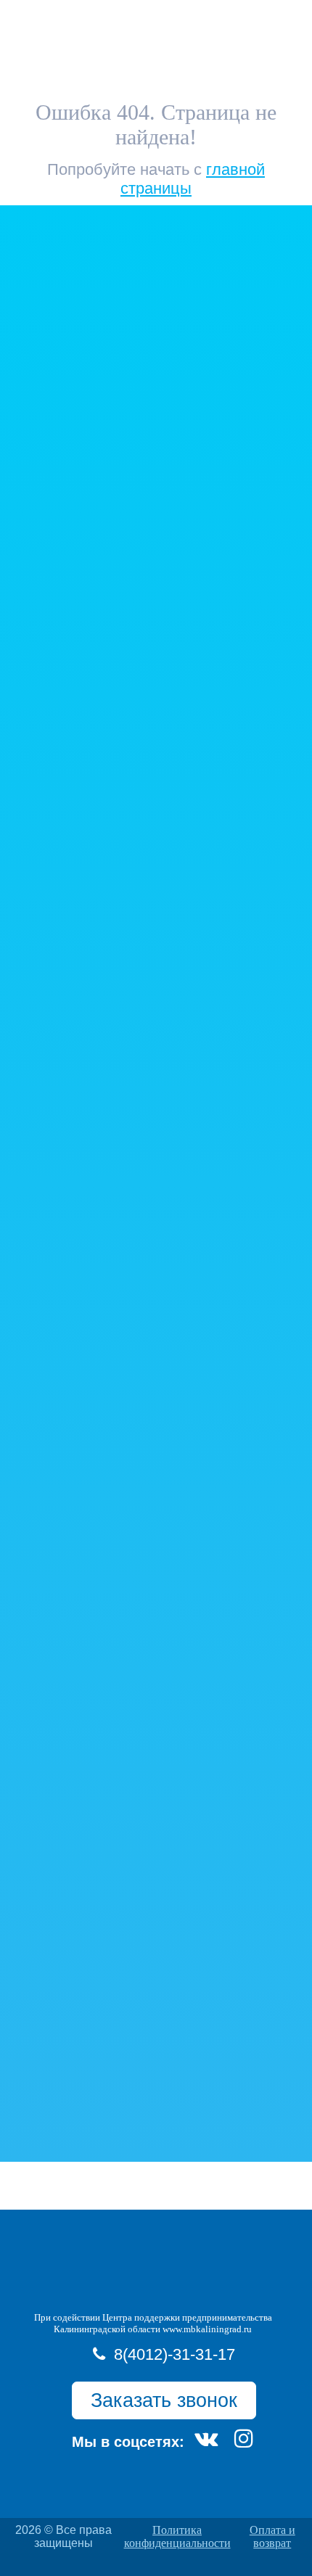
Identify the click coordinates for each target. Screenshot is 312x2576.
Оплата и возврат (272, 2536)
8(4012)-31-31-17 (175, 2354)
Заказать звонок (164, 2400)
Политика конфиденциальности (177, 2536)
